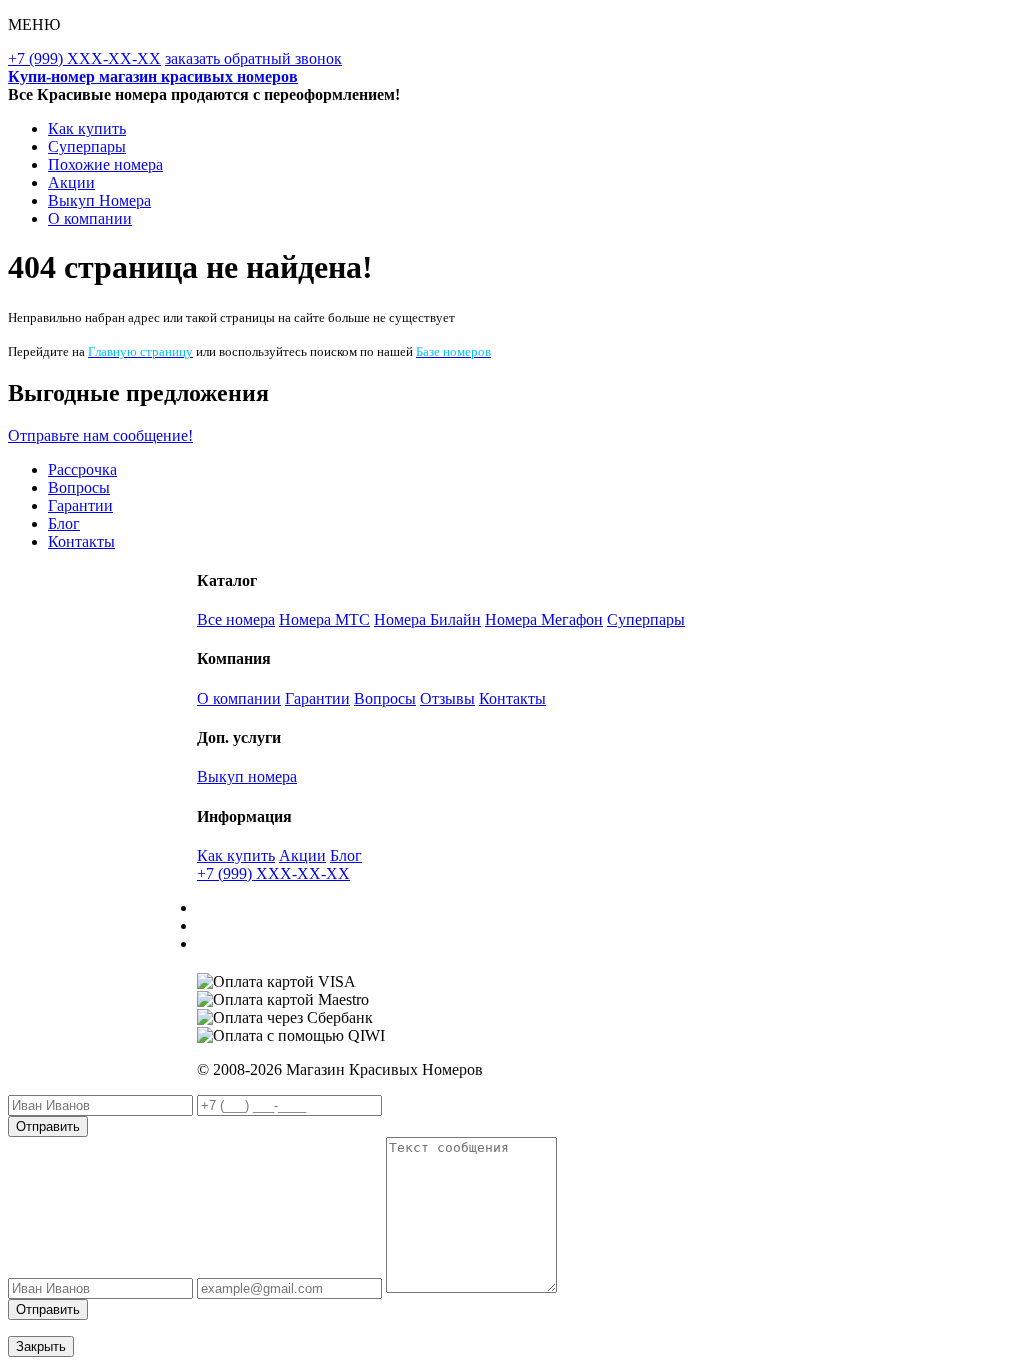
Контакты (81, 541)
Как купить (87, 128)
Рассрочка (82, 469)
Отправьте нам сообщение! (100, 435)
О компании (90, 218)
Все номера (236, 619)
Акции (71, 182)
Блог (64, 523)
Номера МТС (324, 619)
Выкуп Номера (99, 200)
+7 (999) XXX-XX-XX (84, 58)
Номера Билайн (427, 619)
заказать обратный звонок (253, 58)
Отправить (48, 1126)
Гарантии (80, 505)
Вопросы (79, 487)
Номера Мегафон (544, 619)
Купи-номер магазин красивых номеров (153, 76)
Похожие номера (105, 164)
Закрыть (41, 1346)
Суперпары (87, 146)
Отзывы (447, 698)
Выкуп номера (247, 776)
